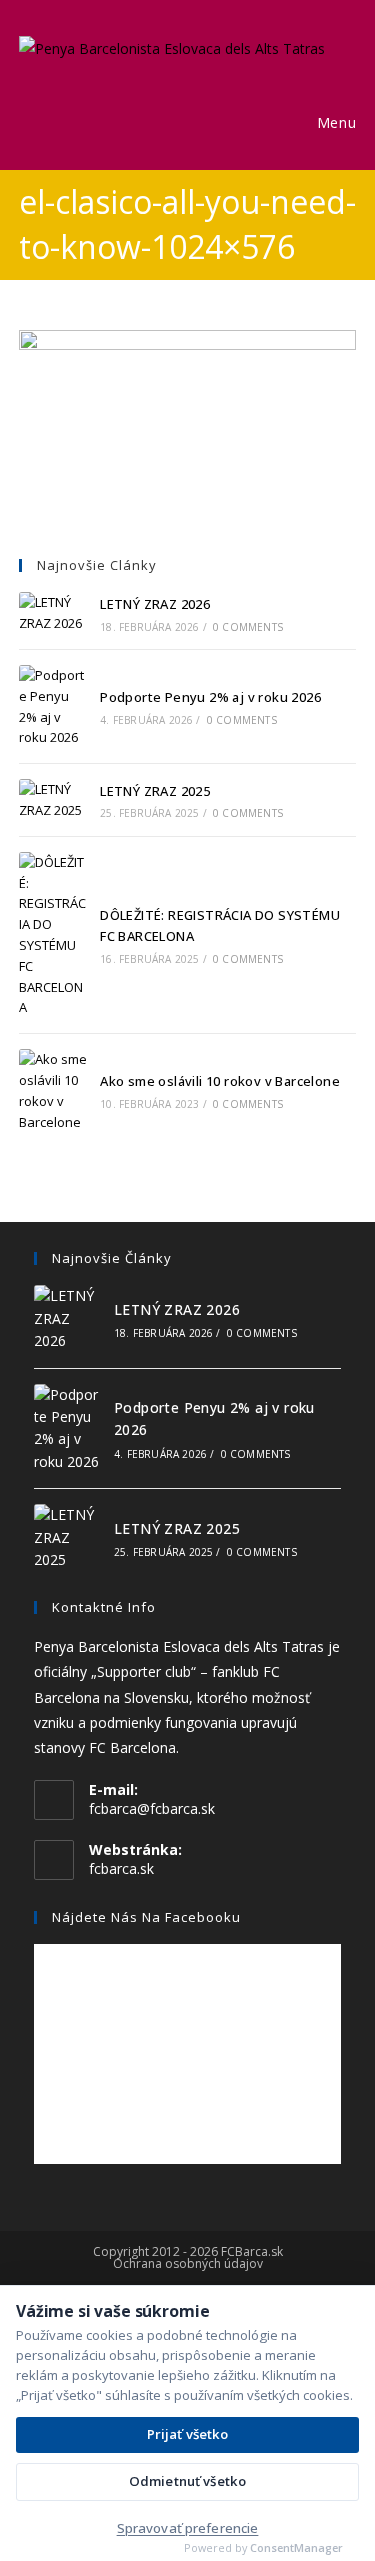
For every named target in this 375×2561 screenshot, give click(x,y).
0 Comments (248, 627)
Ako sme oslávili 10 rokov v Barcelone (220, 1081)
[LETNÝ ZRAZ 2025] (53, 800)
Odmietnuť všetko (187, 2481)
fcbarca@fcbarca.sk (152, 1808)
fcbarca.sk (121, 1868)
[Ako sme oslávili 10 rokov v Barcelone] (53, 1090)
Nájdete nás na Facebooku (146, 1917)
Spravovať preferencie (188, 2528)
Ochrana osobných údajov (188, 2263)
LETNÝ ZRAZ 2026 (155, 604)
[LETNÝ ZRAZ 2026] (53, 613)
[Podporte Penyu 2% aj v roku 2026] (53, 706)
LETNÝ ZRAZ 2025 (155, 791)
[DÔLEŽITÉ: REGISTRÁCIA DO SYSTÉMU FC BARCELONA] (53, 935)
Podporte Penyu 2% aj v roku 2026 (210, 697)
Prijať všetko (188, 2434)
